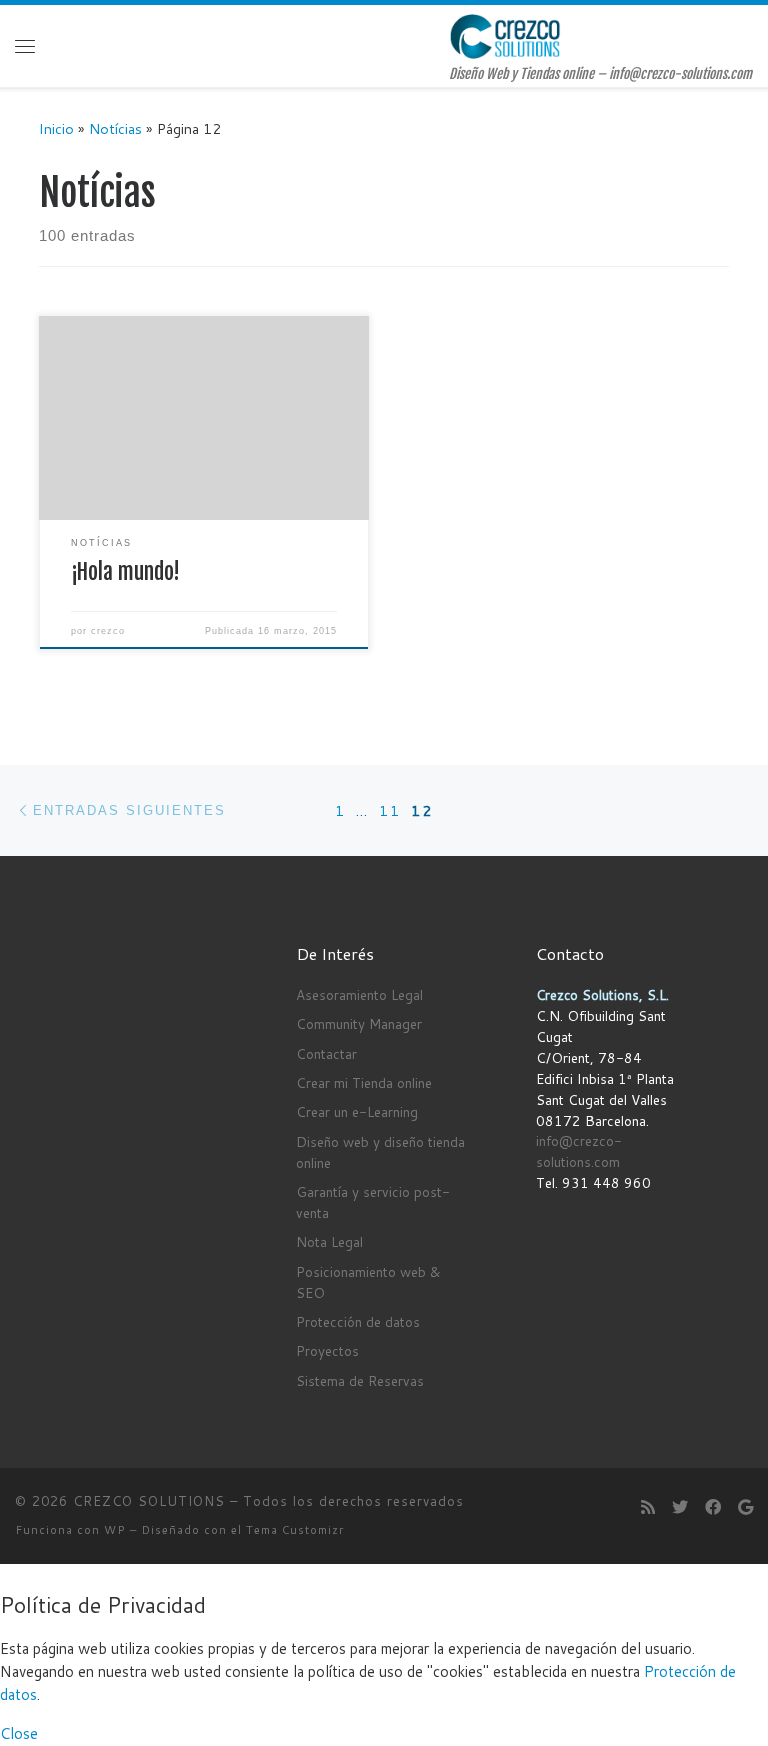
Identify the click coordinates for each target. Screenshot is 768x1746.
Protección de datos (358, 1321)
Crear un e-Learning (357, 1111)
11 (390, 810)
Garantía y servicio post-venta (373, 1202)
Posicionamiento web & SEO (368, 1282)
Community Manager (359, 1023)
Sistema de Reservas (360, 1380)
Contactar (326, 1053)
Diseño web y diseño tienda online (380, 1152)
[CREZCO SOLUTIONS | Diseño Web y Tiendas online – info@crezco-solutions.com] (505, 35)
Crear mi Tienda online (364, 1082)
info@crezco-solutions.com (579, 1151)
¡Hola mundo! (125, 571)
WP (115, 1530)
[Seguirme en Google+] (745, 1506)
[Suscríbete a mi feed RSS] (648, 1506)
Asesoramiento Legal (359, 994)
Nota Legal (329, 1241)
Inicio (56, 128)
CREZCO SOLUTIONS (149, 1501)
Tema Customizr (295, 1530)
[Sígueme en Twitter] (680, 1506)
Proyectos (327, 1350)
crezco (108, 631)
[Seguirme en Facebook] (713, 1506)
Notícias (115, 128)
